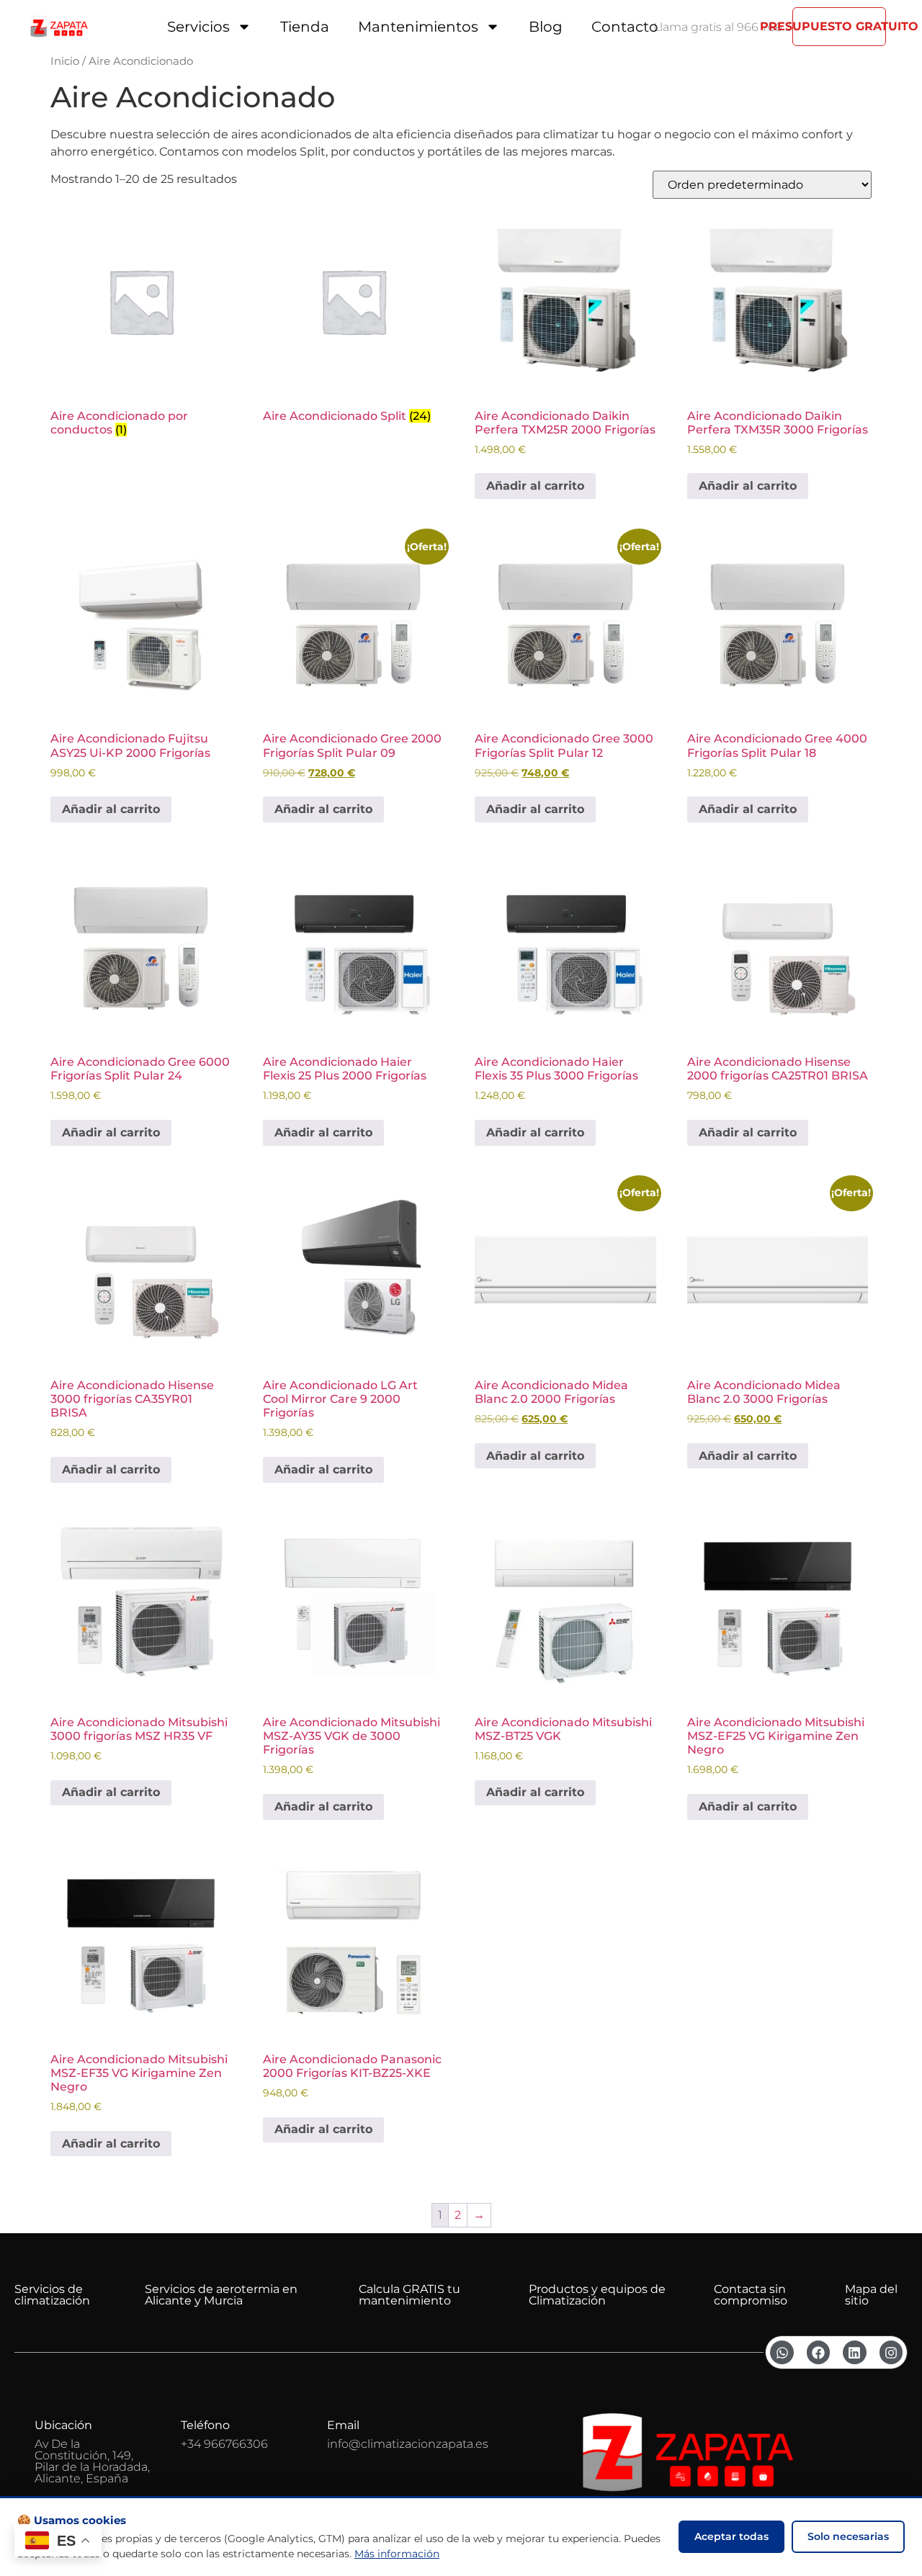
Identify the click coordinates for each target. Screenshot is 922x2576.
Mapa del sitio (871, 2295)
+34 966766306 (224, 2444)
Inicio (65, 61)
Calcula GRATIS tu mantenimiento (409, 2295)
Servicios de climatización (52, 2295)
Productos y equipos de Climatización (597, 2295)
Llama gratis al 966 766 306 (729, 27)
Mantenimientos (418, 27)
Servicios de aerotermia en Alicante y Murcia (221, 2295)
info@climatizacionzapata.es (408, 2444)
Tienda (305, 27)
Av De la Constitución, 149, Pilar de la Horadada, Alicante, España (92, 2461)
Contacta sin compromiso (751, 2295)
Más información (397, 2554)
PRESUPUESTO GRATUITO (839, 26)
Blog (546, 27)
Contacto (625, 27)
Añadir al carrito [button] (535, 486)
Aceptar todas (731, 2536)
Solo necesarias (848, 2536)
